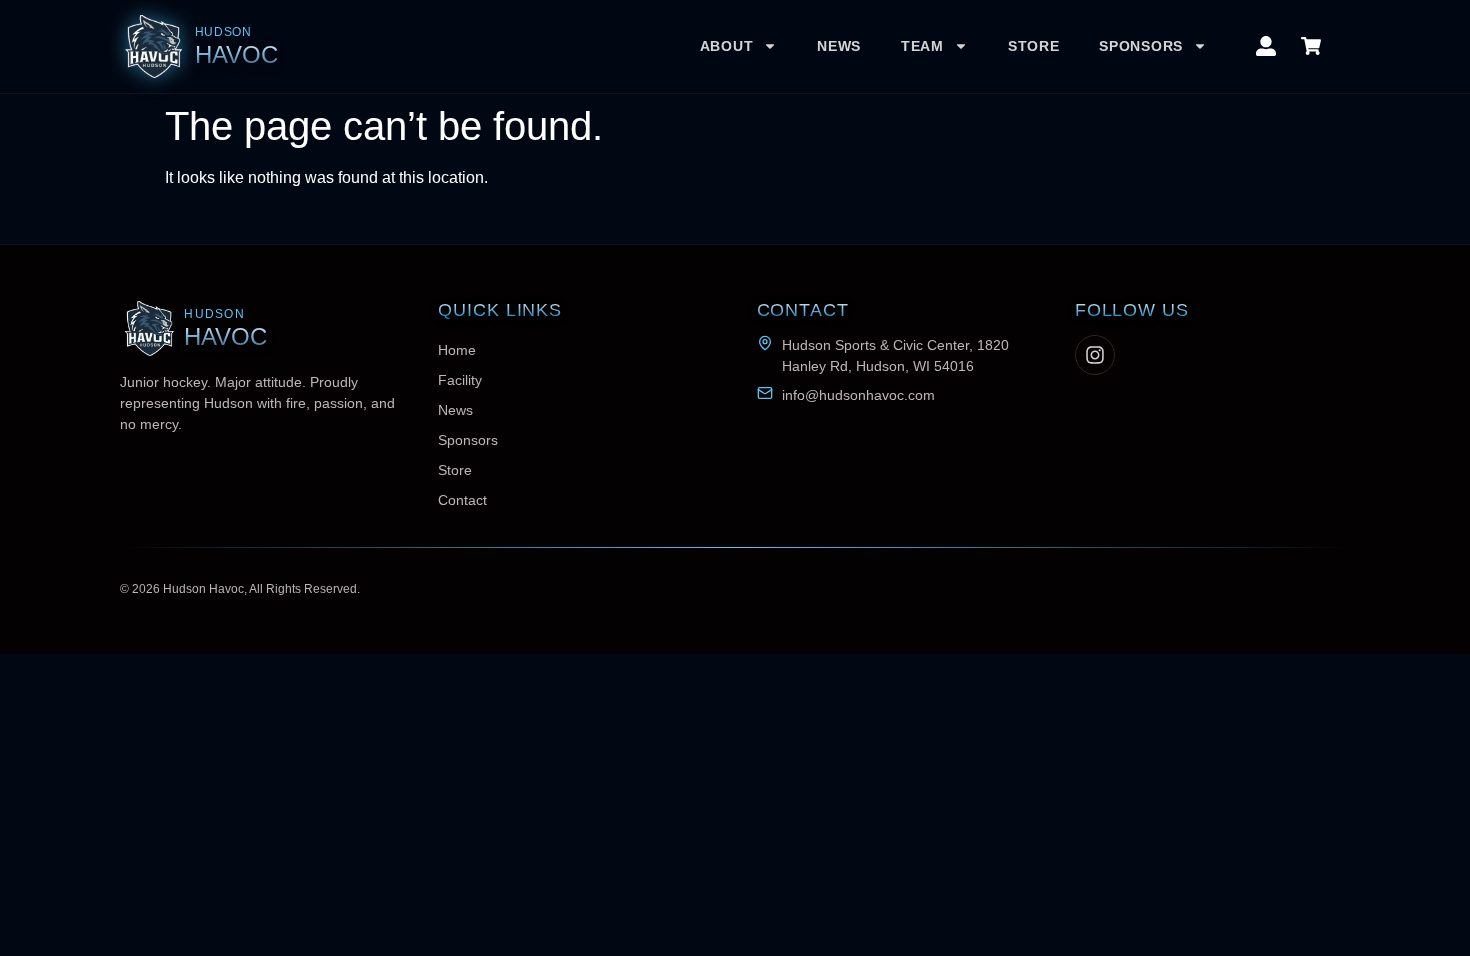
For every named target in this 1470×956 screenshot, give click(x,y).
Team (922, 46)
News (839, 46)
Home (457, 350)
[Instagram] (1095, 355)
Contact (462, 500)
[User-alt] (1266, 46)
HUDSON (223, 32)
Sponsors (1141, 46)
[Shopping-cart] (1311, 46)
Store (1034, 46)
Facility (460, 380)
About (727, 46)
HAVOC (236, 54)
